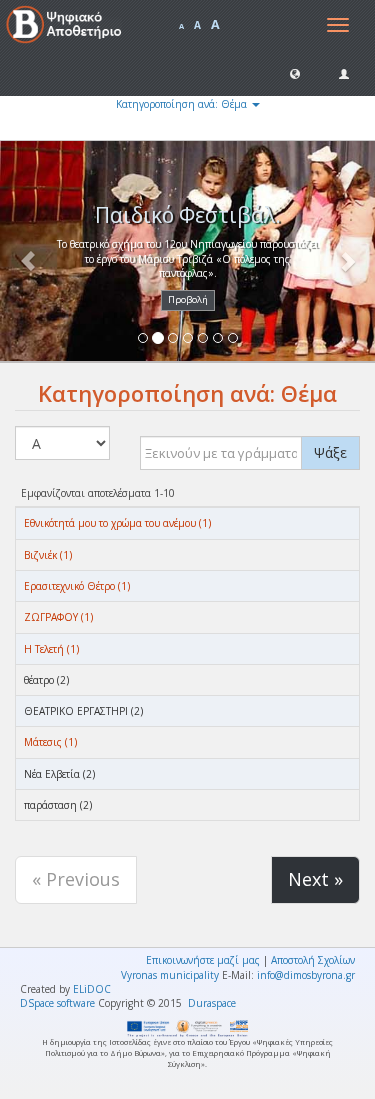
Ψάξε (330, 452)
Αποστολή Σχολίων (313, 960)
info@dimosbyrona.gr (306, 975)
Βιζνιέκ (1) (48, 555)
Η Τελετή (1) (51, 649)
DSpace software (57, 1003)
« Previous (76, 879)
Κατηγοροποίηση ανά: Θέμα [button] (183, 104)
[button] (295, 73)
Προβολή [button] (188, 299)
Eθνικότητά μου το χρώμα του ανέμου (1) (117, 523)
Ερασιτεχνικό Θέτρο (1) (77, 586)
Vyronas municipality (170, 975)
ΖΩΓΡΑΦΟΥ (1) (58, 617)
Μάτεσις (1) (50, 742)
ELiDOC (92, 989)
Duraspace (212, 1003)
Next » (315, 879)
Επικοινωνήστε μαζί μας (203, 960)
